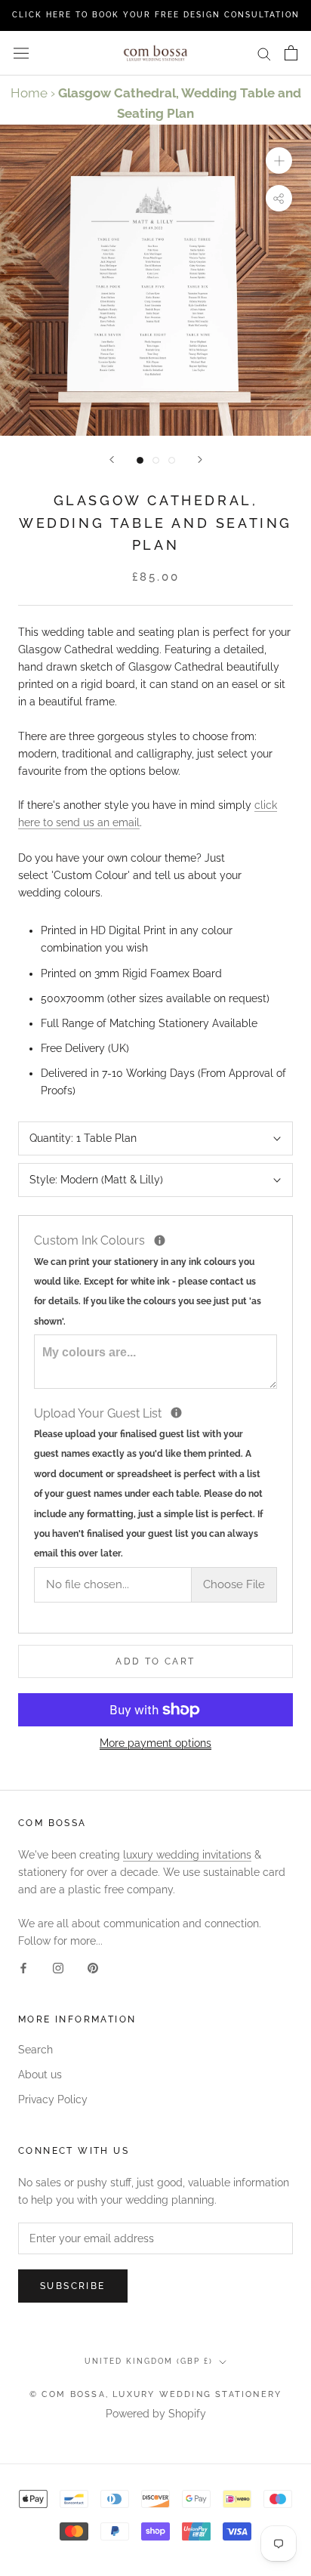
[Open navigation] (21, 53)
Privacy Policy (53, 2099)
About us (40, 2075)
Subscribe (73, 2286)
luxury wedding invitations (187, 1855)
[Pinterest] (93, 1968)
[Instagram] (58, 1968)
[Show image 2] (156, 460)
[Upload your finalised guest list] (176, 1413)
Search (35, 2050)
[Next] (200, 460)
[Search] (264, 53)
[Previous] (112, 460)
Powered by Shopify (156, 2414)
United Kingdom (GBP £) (149, 2361)
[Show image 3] (172, 460)
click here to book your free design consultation (156, 15)
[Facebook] (23, 1968)
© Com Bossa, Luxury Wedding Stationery (156, 2394)
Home (29, 93)
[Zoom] (279, 160)
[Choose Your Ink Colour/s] (160, 1240)
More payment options (155, 1743)
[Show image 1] (140, 460)
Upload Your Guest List (155, 1482)
